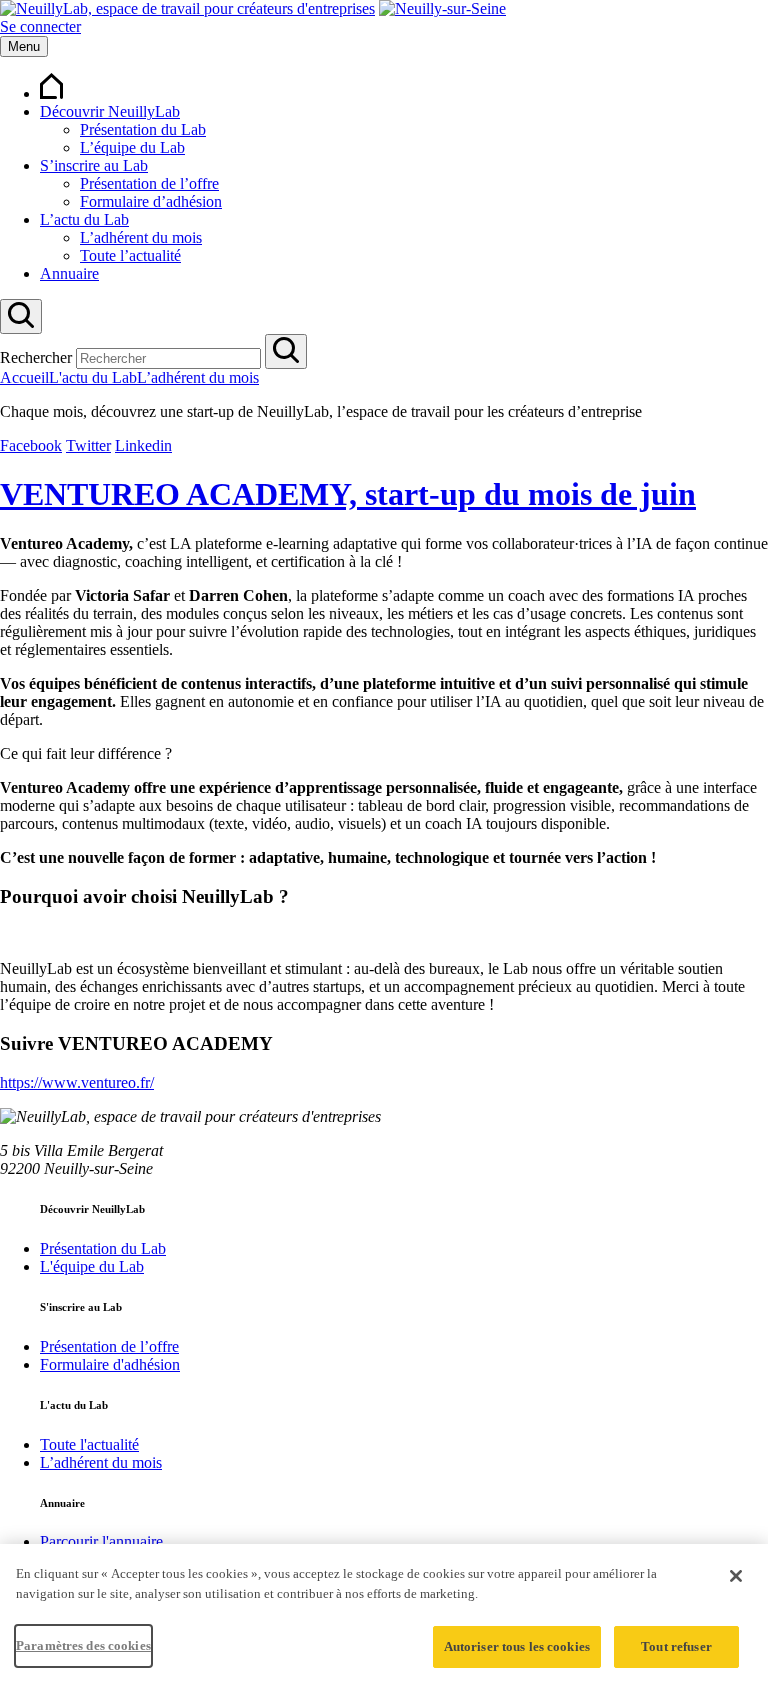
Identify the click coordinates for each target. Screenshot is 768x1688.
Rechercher (36, 357)
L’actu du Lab (84, 219)
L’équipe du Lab (132, 147)
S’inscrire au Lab (94, 165)
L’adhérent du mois (141, 237)
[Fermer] (736, 1576)
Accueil (24, 377)
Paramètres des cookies (83, 1645)
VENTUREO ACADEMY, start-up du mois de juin (348, 494)
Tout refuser (676, 1646)
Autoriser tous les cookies (517, 1646)
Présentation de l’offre (149, 183)
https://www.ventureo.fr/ (77, 1082)
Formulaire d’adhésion (151, 201)
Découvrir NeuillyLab (110, 111)
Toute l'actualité (89, 1444)
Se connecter (40, 26)
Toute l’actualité (130, 255)
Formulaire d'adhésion (110, 1364)
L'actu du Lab (93, 377)
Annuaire (69, 273)
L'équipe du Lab (92, 1266)
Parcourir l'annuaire (101, 1541)
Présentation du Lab (143, 129)
